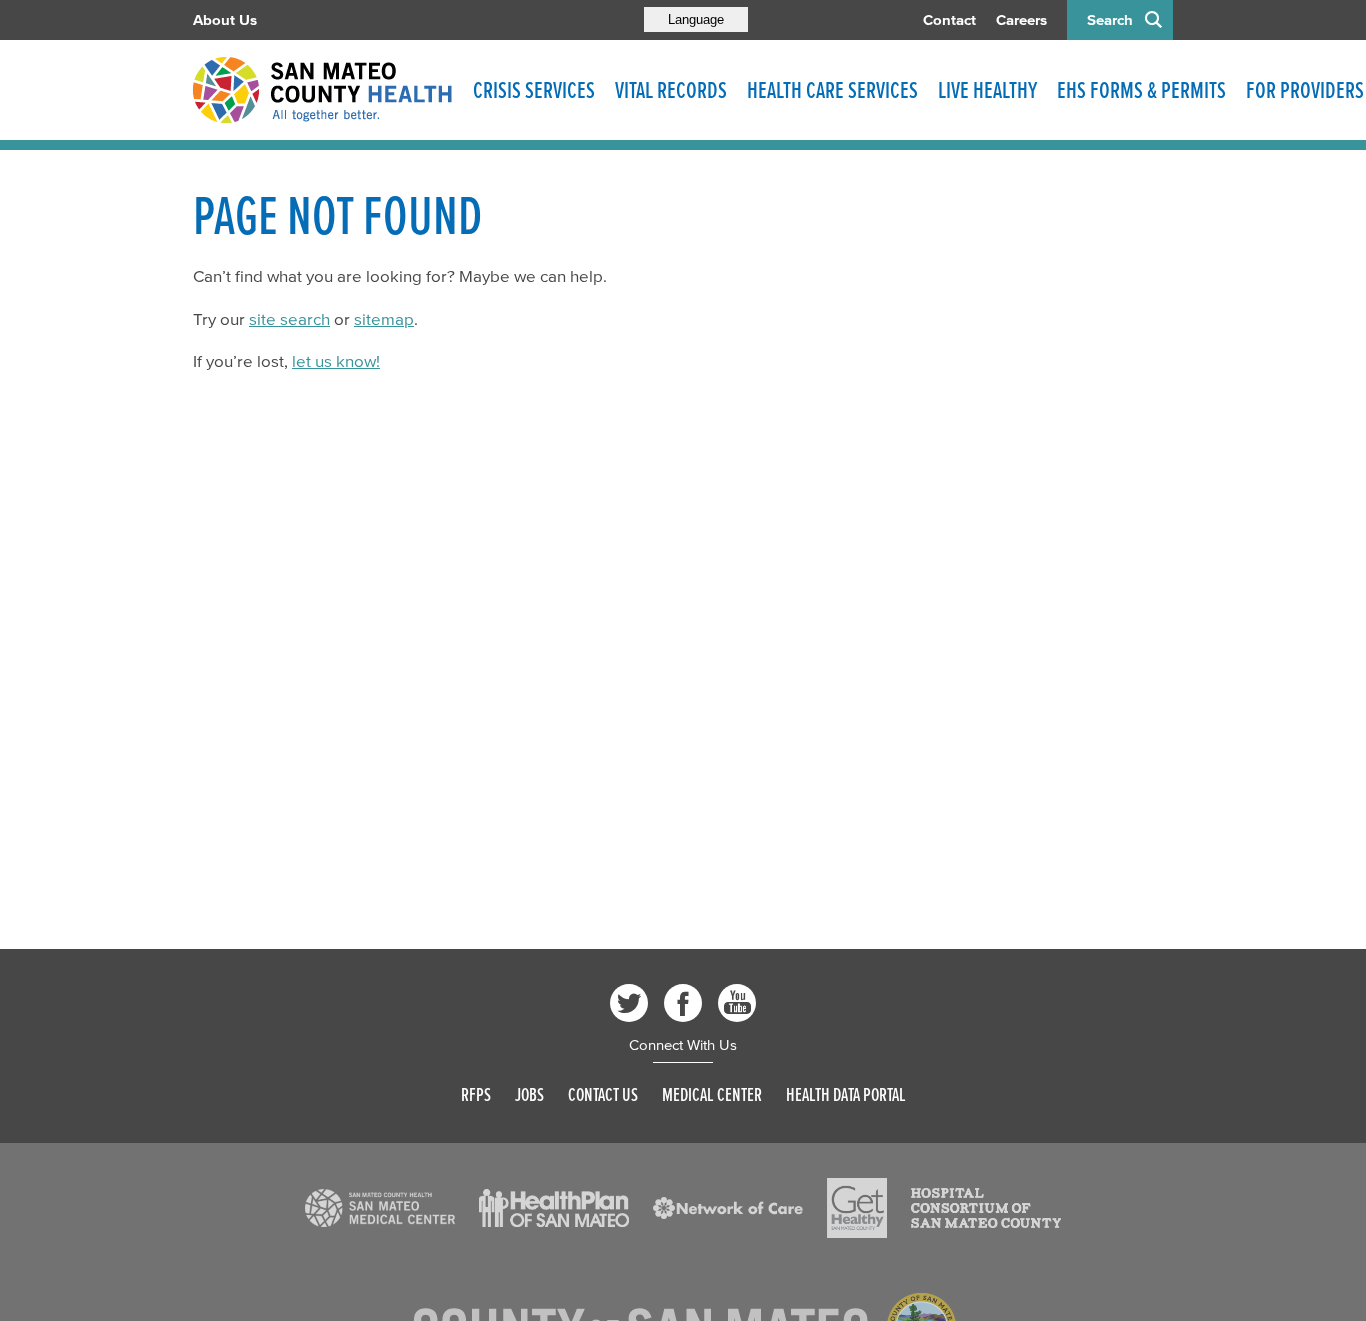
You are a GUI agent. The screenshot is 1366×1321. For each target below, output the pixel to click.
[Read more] (380, 1208)
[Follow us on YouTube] (737, 1003)
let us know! (336, 360)
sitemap (384, 318)
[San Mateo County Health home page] (323, 90)
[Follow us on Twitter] (629, 1003)
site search (289, 318)
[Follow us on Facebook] (683, 1003)
